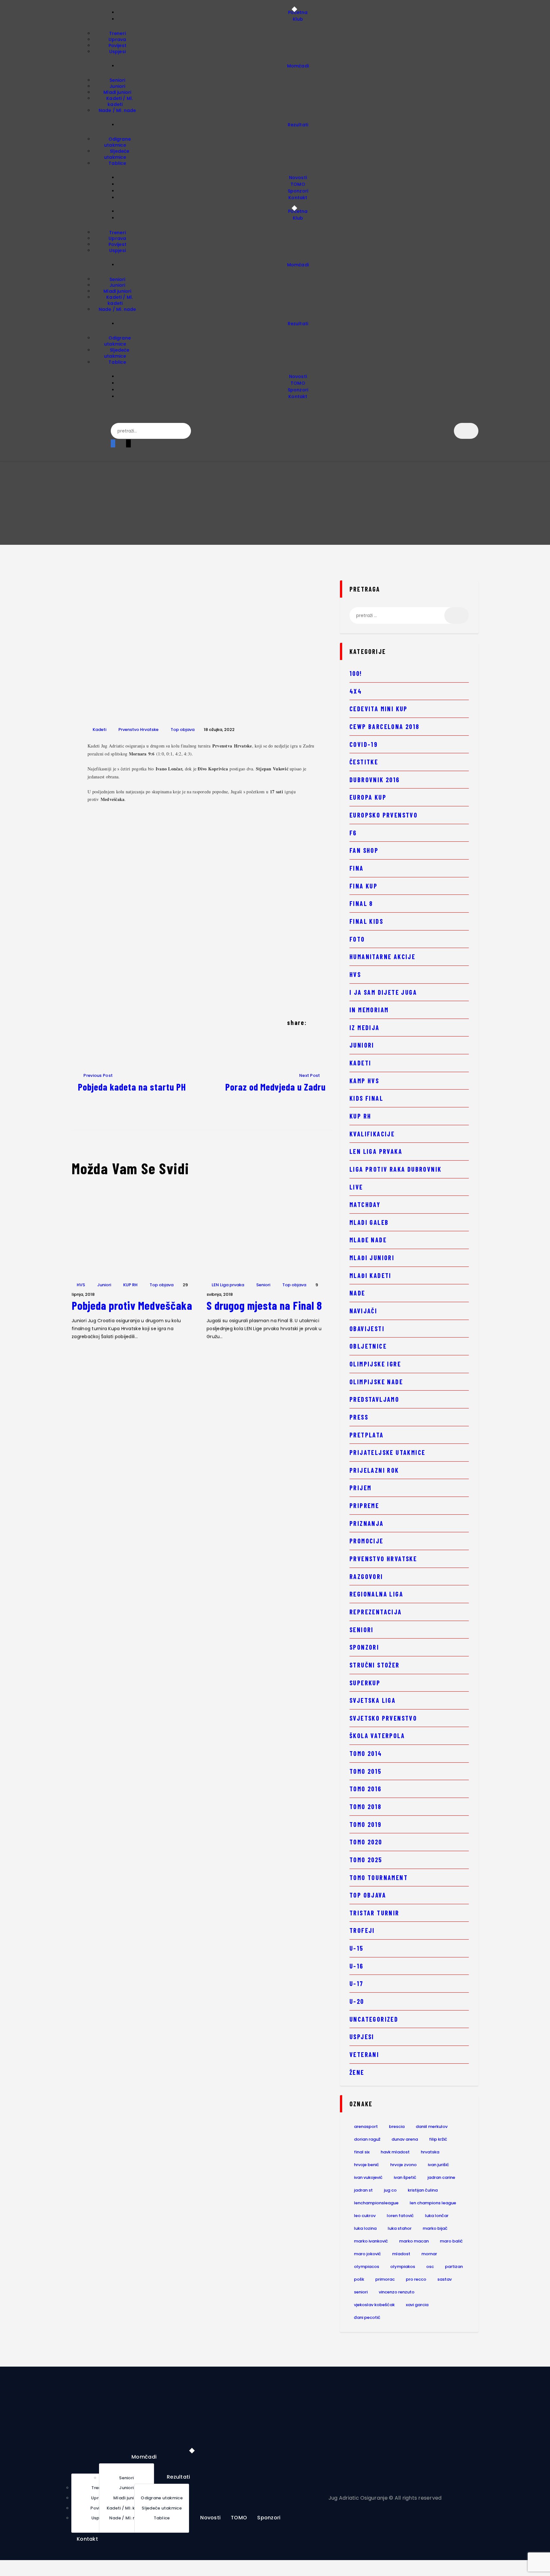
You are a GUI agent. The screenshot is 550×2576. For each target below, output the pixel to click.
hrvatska (430, 2152)
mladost (401, 2254)
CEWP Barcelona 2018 (384, 726)
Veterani (364, 2054)
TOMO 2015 (366, 1771)
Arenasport (366, 2127)
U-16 (356, 1966)
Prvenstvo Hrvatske (138, 730)
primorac (385, 2279)
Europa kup (368, 797)
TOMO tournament (379, 1878)
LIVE (356, 1187)
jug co (390, 2190)
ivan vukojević (368, 2177)
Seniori (263, 1285)
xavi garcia (417, 2305)
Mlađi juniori (372, 1258)
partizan (454, 2267)
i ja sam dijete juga (383, 992)
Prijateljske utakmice (387, 1452)
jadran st (363, 2190)
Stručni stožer (375, 1665)
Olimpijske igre (375, 1364)
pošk (359, 2279)
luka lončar (437, 2216)
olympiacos (367, 2267)
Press (359, 1417)
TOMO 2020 (366, 1842)
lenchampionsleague (376, 2203)
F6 (353, 833)
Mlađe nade (368, 1240)
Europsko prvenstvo (384, 815)
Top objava (183, 730)
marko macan (414, 2241)
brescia (397, 2127)
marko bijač (435, 2228)
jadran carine (441, 2177)
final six (362, 2152)
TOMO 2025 (366, 1860)
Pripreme (364, 1506)
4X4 (356, 691)
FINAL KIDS (366, 921)
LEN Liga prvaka (228, 1285)
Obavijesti (367, 1329)
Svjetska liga (373, 1700)
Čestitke (364, 762)
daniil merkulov (432, 2127)
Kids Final (366, 1098)
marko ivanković (371, 2241)
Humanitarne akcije (382, 957)
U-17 (356, 1983)
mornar (429, 2254)
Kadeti (99, 730)
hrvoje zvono (403, 2165)
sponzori (364, 1647)
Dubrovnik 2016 (375, 780)
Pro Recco (416, 2279)
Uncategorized (374, 2019)
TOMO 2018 (366, 1807)
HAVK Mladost (395, 2152)
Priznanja (367, 1523)
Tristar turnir (374, 1913)
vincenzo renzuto (397, 2292)
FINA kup (363, 886)
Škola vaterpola (377, 1736)
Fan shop (364, 850)
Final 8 (361, 903)
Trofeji (362, 1930)
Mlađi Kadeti (370, 1275)
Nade (357, 1293)
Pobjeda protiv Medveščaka (132, 1305)
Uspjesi (362, 2037)
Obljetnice (368, 1346)
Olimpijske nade (376, 1382)
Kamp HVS (364, 1081)
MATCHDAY (365, 1204)
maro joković (367, 2254)
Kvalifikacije (372, 1134)
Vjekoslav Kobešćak (374, 2305)
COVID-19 (363, 744)
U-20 (357, 2001)
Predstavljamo (374, 1399)
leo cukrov (365, 2216)
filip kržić (438, 2139)
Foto (357, 939)
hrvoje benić (367, 2165)
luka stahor (400, 2228)
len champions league (433, 2203)
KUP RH (130, 1285)
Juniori (104, 1285)
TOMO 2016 (366, 1789)
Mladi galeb (369, 1222)
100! (356, 673)
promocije (367, 1541)
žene (357, 2072)
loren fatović (400, 2216)
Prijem (360, 1488)
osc (430, 2267)
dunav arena (405, 2139)
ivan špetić (405, 2177)
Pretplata (367, 1435)
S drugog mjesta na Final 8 (264, 1305)
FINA (357, 868)
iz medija (365, 1028)
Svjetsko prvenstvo (383, 1718)
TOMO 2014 (366, 1753)
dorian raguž (367, 2139)
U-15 (356, 1948)
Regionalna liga (376, 1594)
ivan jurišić (438, 2165)
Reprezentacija (376, 1612)
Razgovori (366, 1576)
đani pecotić (367, 2317)
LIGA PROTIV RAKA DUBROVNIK (395, 1169)
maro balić (451, 2241)
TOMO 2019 (366, 1824)
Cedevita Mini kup (379, 709)
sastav (444, 2279)
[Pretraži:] (409, 615)
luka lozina (365, 2228)
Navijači (363, 1311)
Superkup (365, 1683)
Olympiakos (403, 2267)
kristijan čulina (423, 2190)
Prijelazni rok (374, 1470)
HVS (81, 1285)
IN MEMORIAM (369, 1010)
